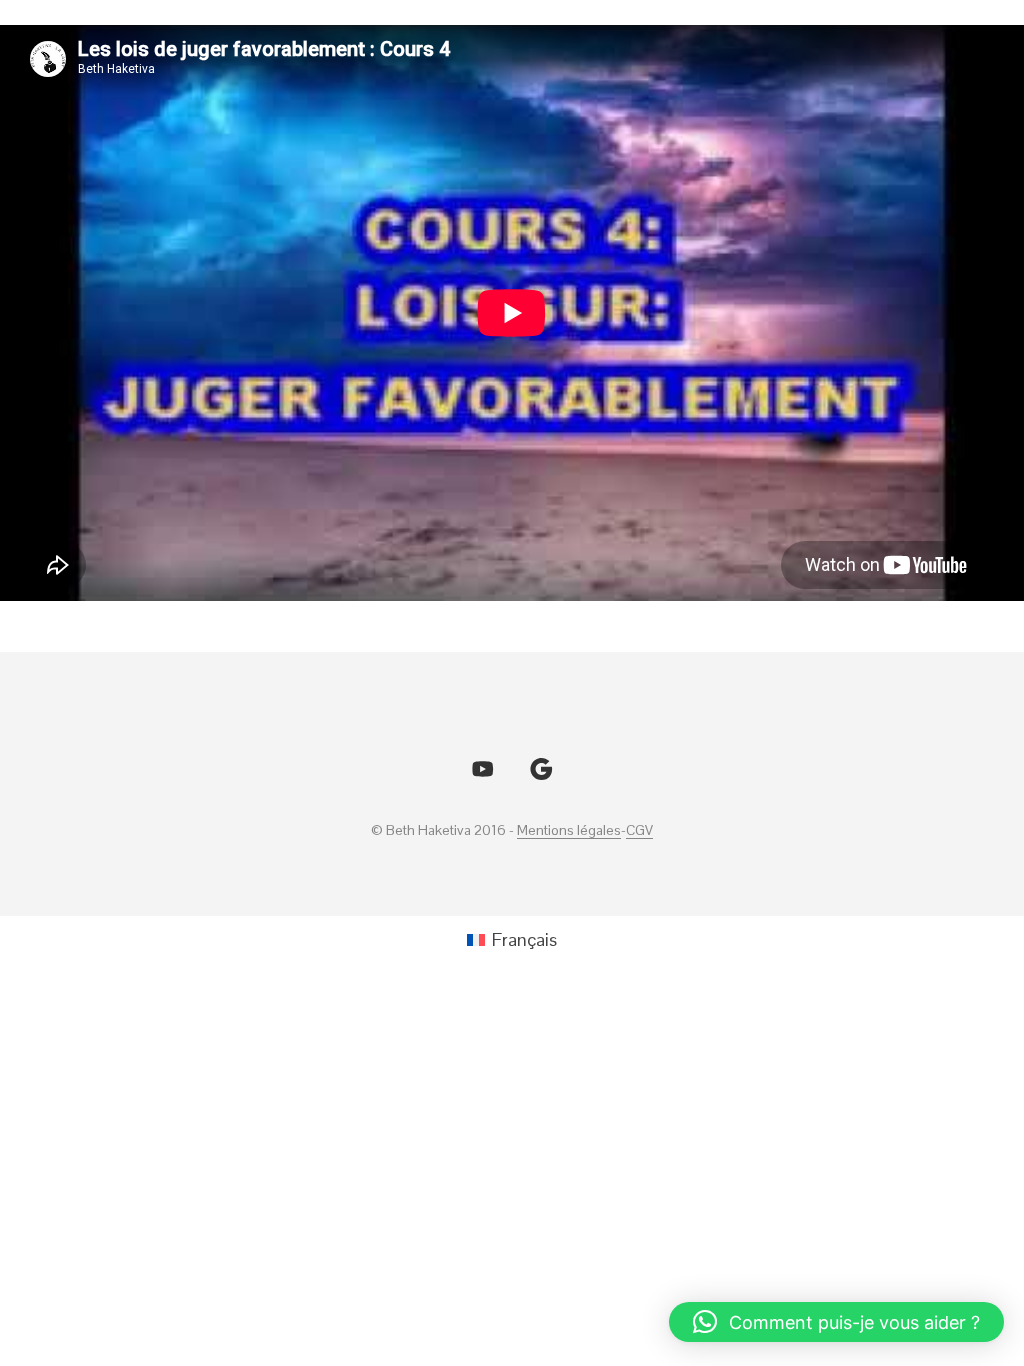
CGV (639, 831)
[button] (836, 1322)
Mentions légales (569, 831)
